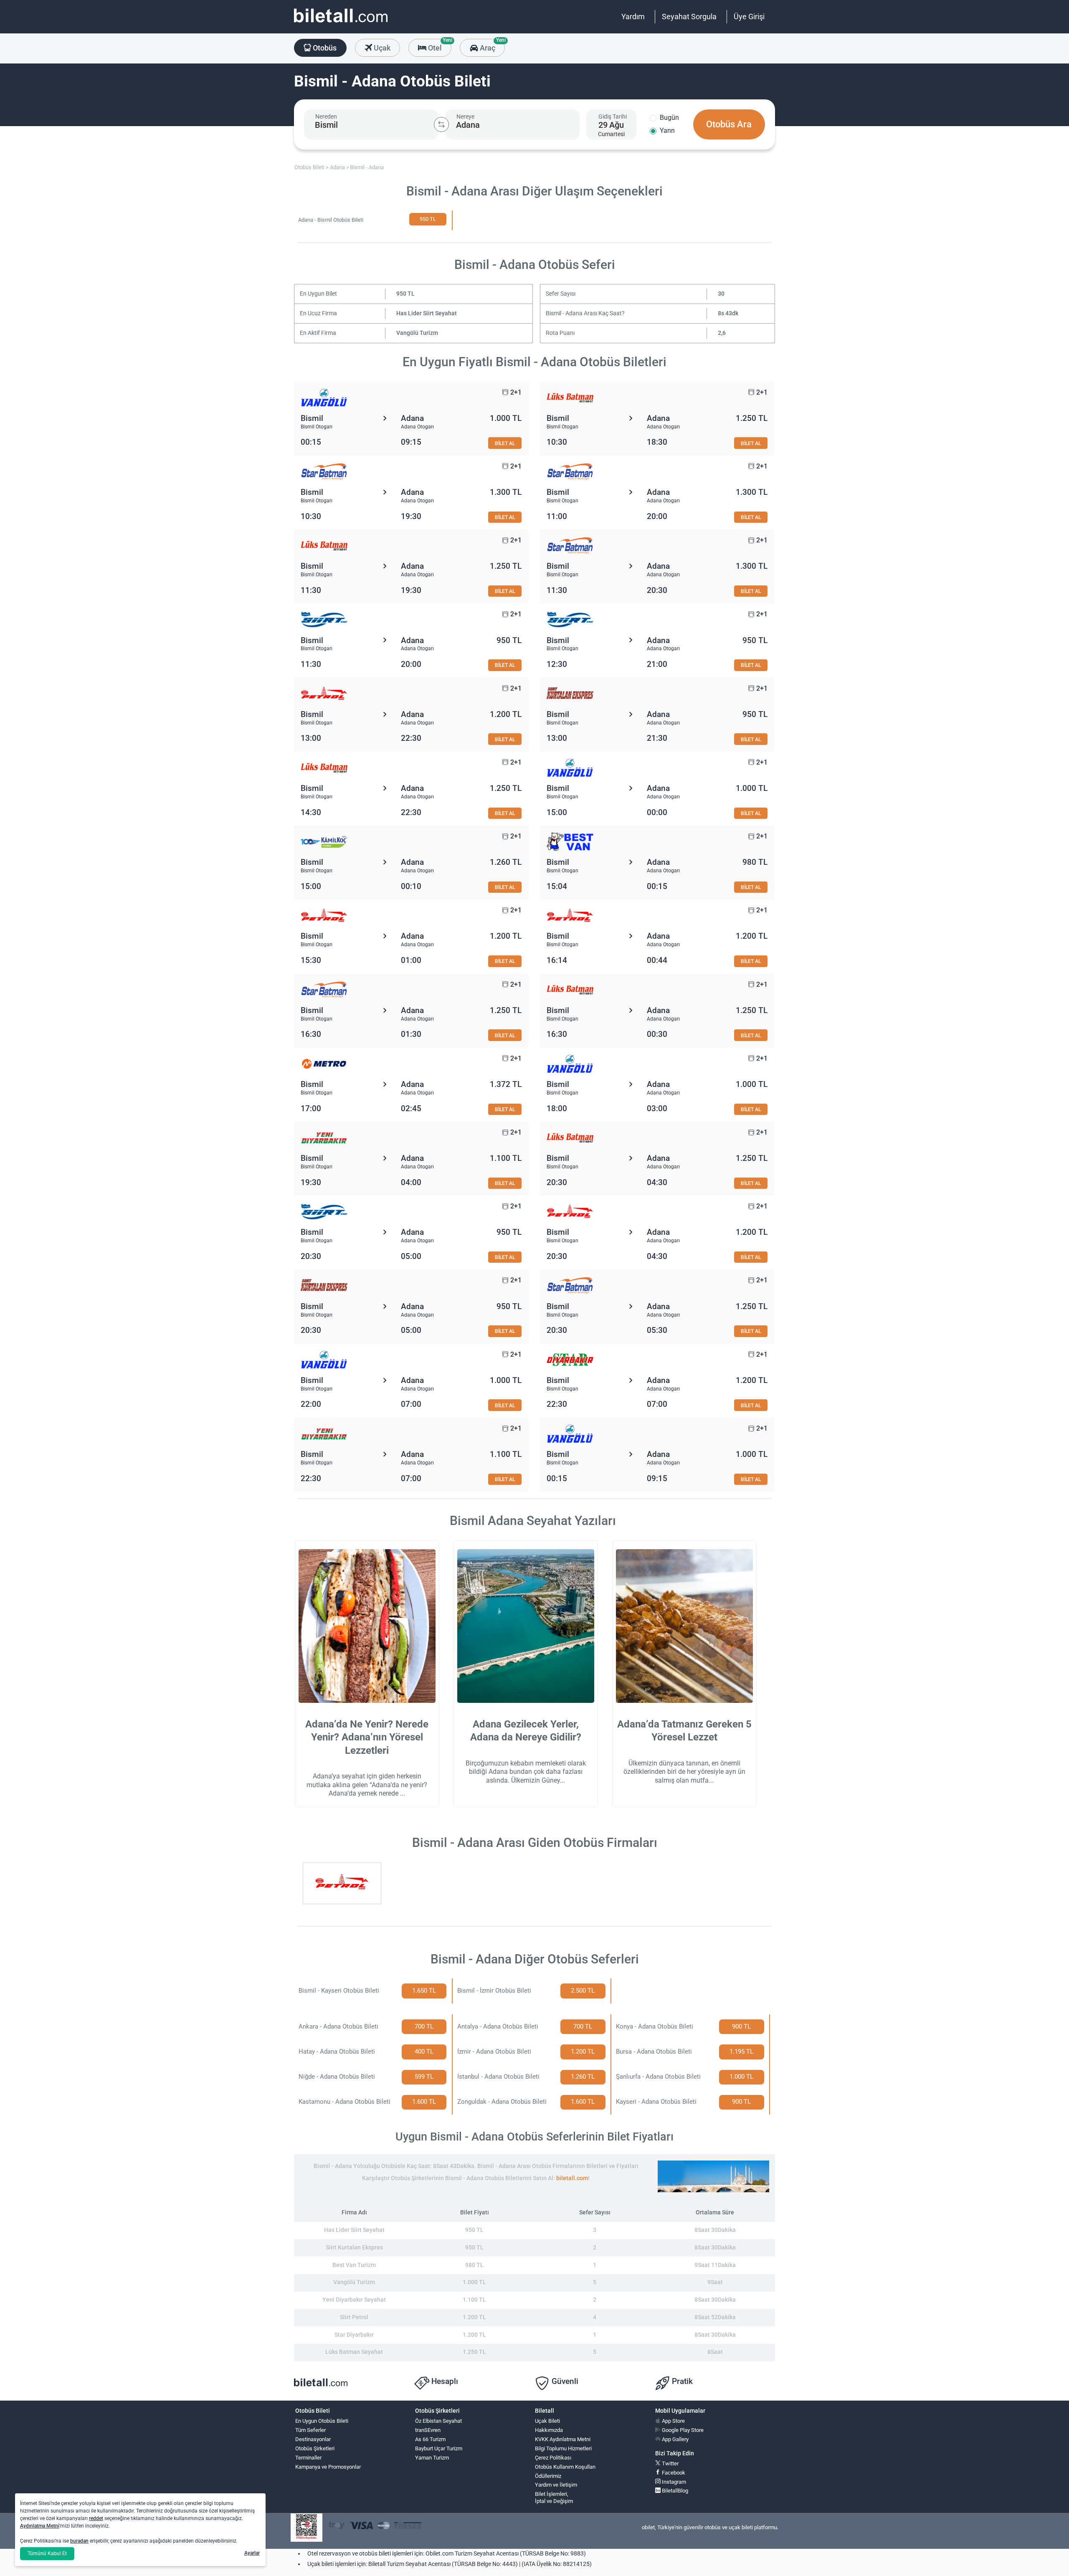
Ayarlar (252, 2553)
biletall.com (572, 2178)
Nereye (465, 117)
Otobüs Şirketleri (315, 2448)
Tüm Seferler (310, 2430)
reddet (96, 2518)
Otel (439, 46)
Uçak (381, 48)
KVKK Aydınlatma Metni (563, 2439)
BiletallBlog (674, 2491)
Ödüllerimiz (548, 2476)
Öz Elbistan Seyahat (438, 2421)
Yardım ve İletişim (556, 2485)
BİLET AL (505, 443)
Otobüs (324, 48)
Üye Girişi (749, 16)
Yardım (633, 16)
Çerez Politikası (553, 2458)
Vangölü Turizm (417, 333)
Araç (491, 46)
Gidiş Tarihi (613, 117)
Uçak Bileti (547, 2421)
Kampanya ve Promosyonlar (328, 2467)
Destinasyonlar (313, 2439)
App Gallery (675, 2439)
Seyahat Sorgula (689, 16)
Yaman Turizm (432, 2458)
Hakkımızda (549, 2430)
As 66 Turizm (430, 2439)
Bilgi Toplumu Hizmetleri (563, 2448)
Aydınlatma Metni (40, 2526)
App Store (673, 2421)
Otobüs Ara (729, 124)
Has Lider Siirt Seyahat (427, 313)
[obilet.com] (341, 23)
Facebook (673, 2473)
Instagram (673, 2482)
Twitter (670, 2463)
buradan (79, 2541)
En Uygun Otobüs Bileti (322, 2421)
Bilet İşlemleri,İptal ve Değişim (554, 2497)
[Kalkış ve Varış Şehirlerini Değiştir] (441, 124)
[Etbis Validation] (307, 2528)
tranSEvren (428, 2430)
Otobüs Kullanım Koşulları (565, 2467)
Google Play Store (682, 2430)
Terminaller (308, 2458)
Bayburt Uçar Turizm (439, 2448)
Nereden (326, 117)
